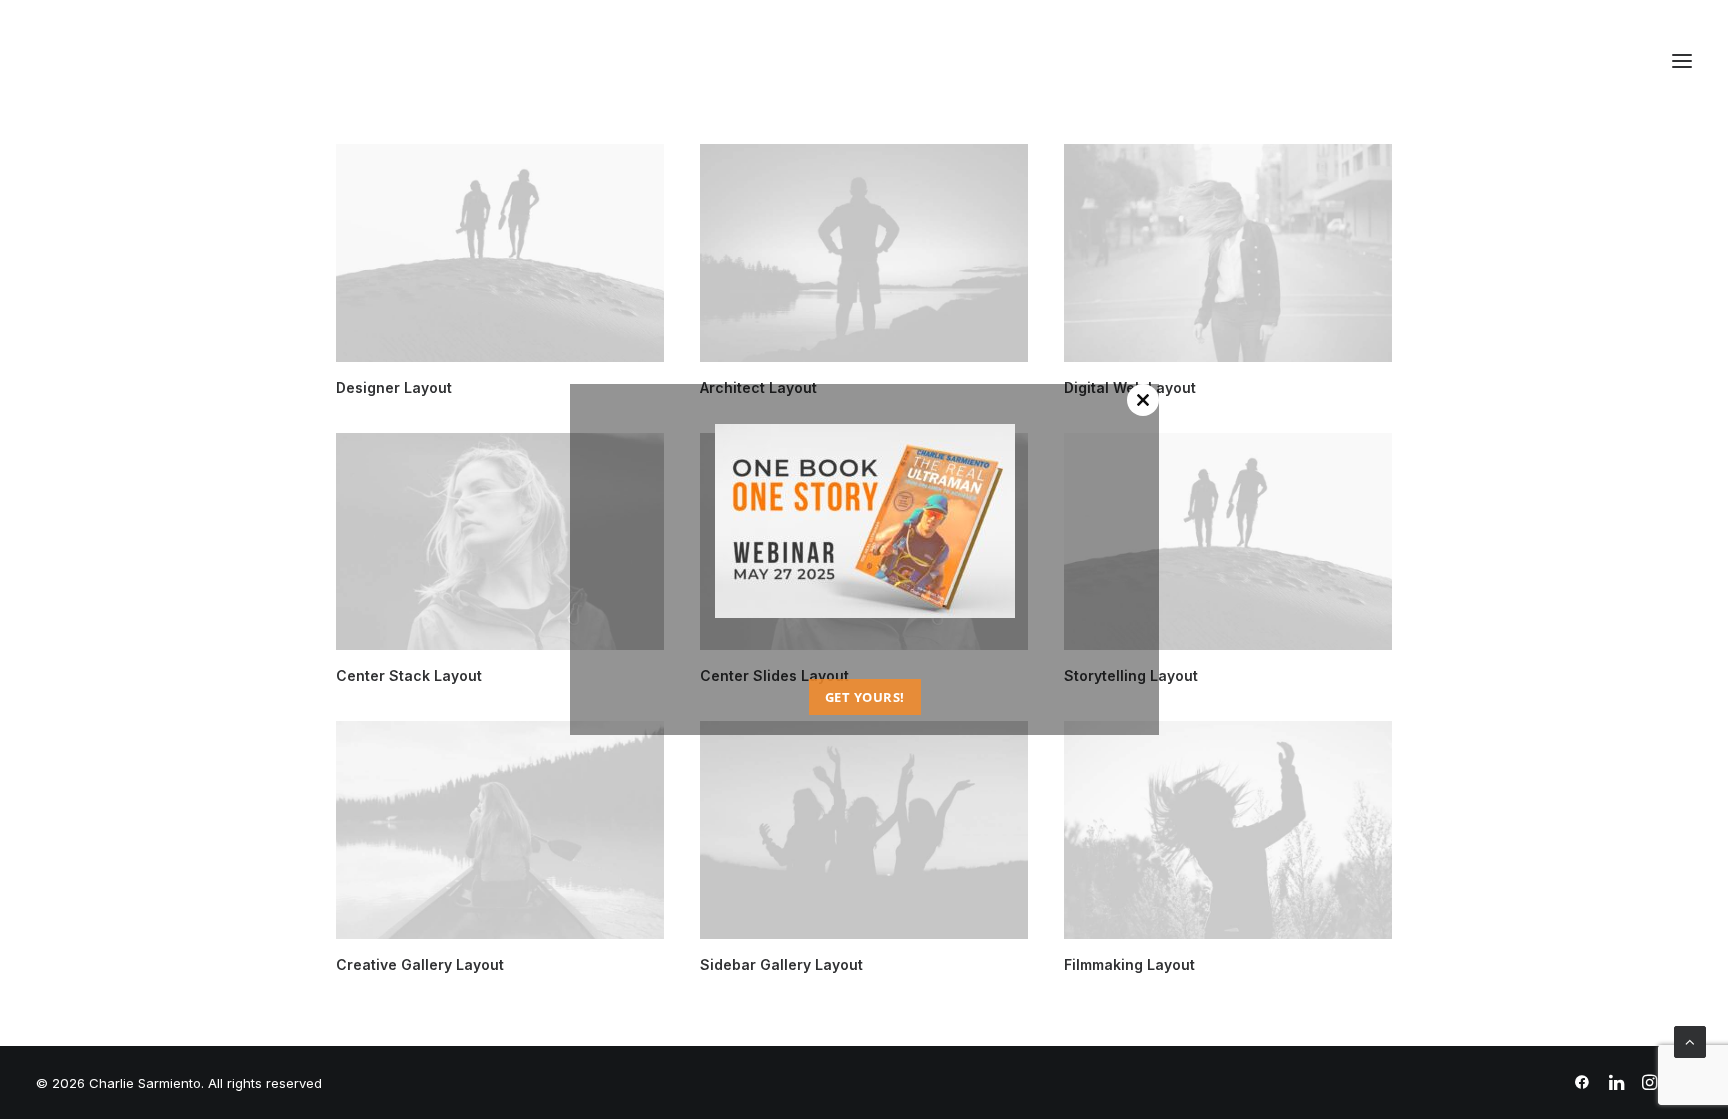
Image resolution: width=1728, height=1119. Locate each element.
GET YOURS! (864, 697)
